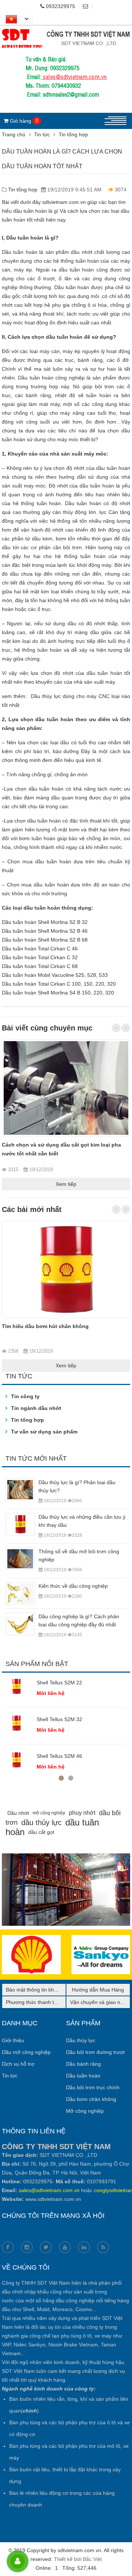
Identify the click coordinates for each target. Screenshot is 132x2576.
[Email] (87, 6)
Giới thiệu (13, 2040)
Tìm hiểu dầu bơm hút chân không (45, 1326)
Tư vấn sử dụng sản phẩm (44, 1432)
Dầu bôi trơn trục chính (93, 2087)
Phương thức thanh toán (34, 2002)
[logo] (66, 30)
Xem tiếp (66, 1184)
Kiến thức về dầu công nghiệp (73, 1586)
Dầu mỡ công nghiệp (26, 2052)
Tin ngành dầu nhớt (36, 1408)
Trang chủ (14, 134)
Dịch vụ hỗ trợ (18, 2064)
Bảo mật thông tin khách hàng (41, 1990)
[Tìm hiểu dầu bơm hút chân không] (66, 1269)
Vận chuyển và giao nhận (100, 2002)
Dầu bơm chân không (91, 2099)
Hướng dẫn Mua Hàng (98, 1990)
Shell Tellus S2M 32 (59, 1719)
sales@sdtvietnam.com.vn (75, 76)
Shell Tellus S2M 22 (59, 1683)
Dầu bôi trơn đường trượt (95, 2052)
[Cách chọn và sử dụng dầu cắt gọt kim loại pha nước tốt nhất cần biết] (66, 1088)
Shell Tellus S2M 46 (59, 1756)
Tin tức (42, 134)
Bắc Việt (92, 2559)
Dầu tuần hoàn (83, 2076)
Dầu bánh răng (83, 2064)
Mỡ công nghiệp (85, 2111)
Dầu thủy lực (81, 2040)
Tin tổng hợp (73, 134)
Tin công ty (25, 1396)
